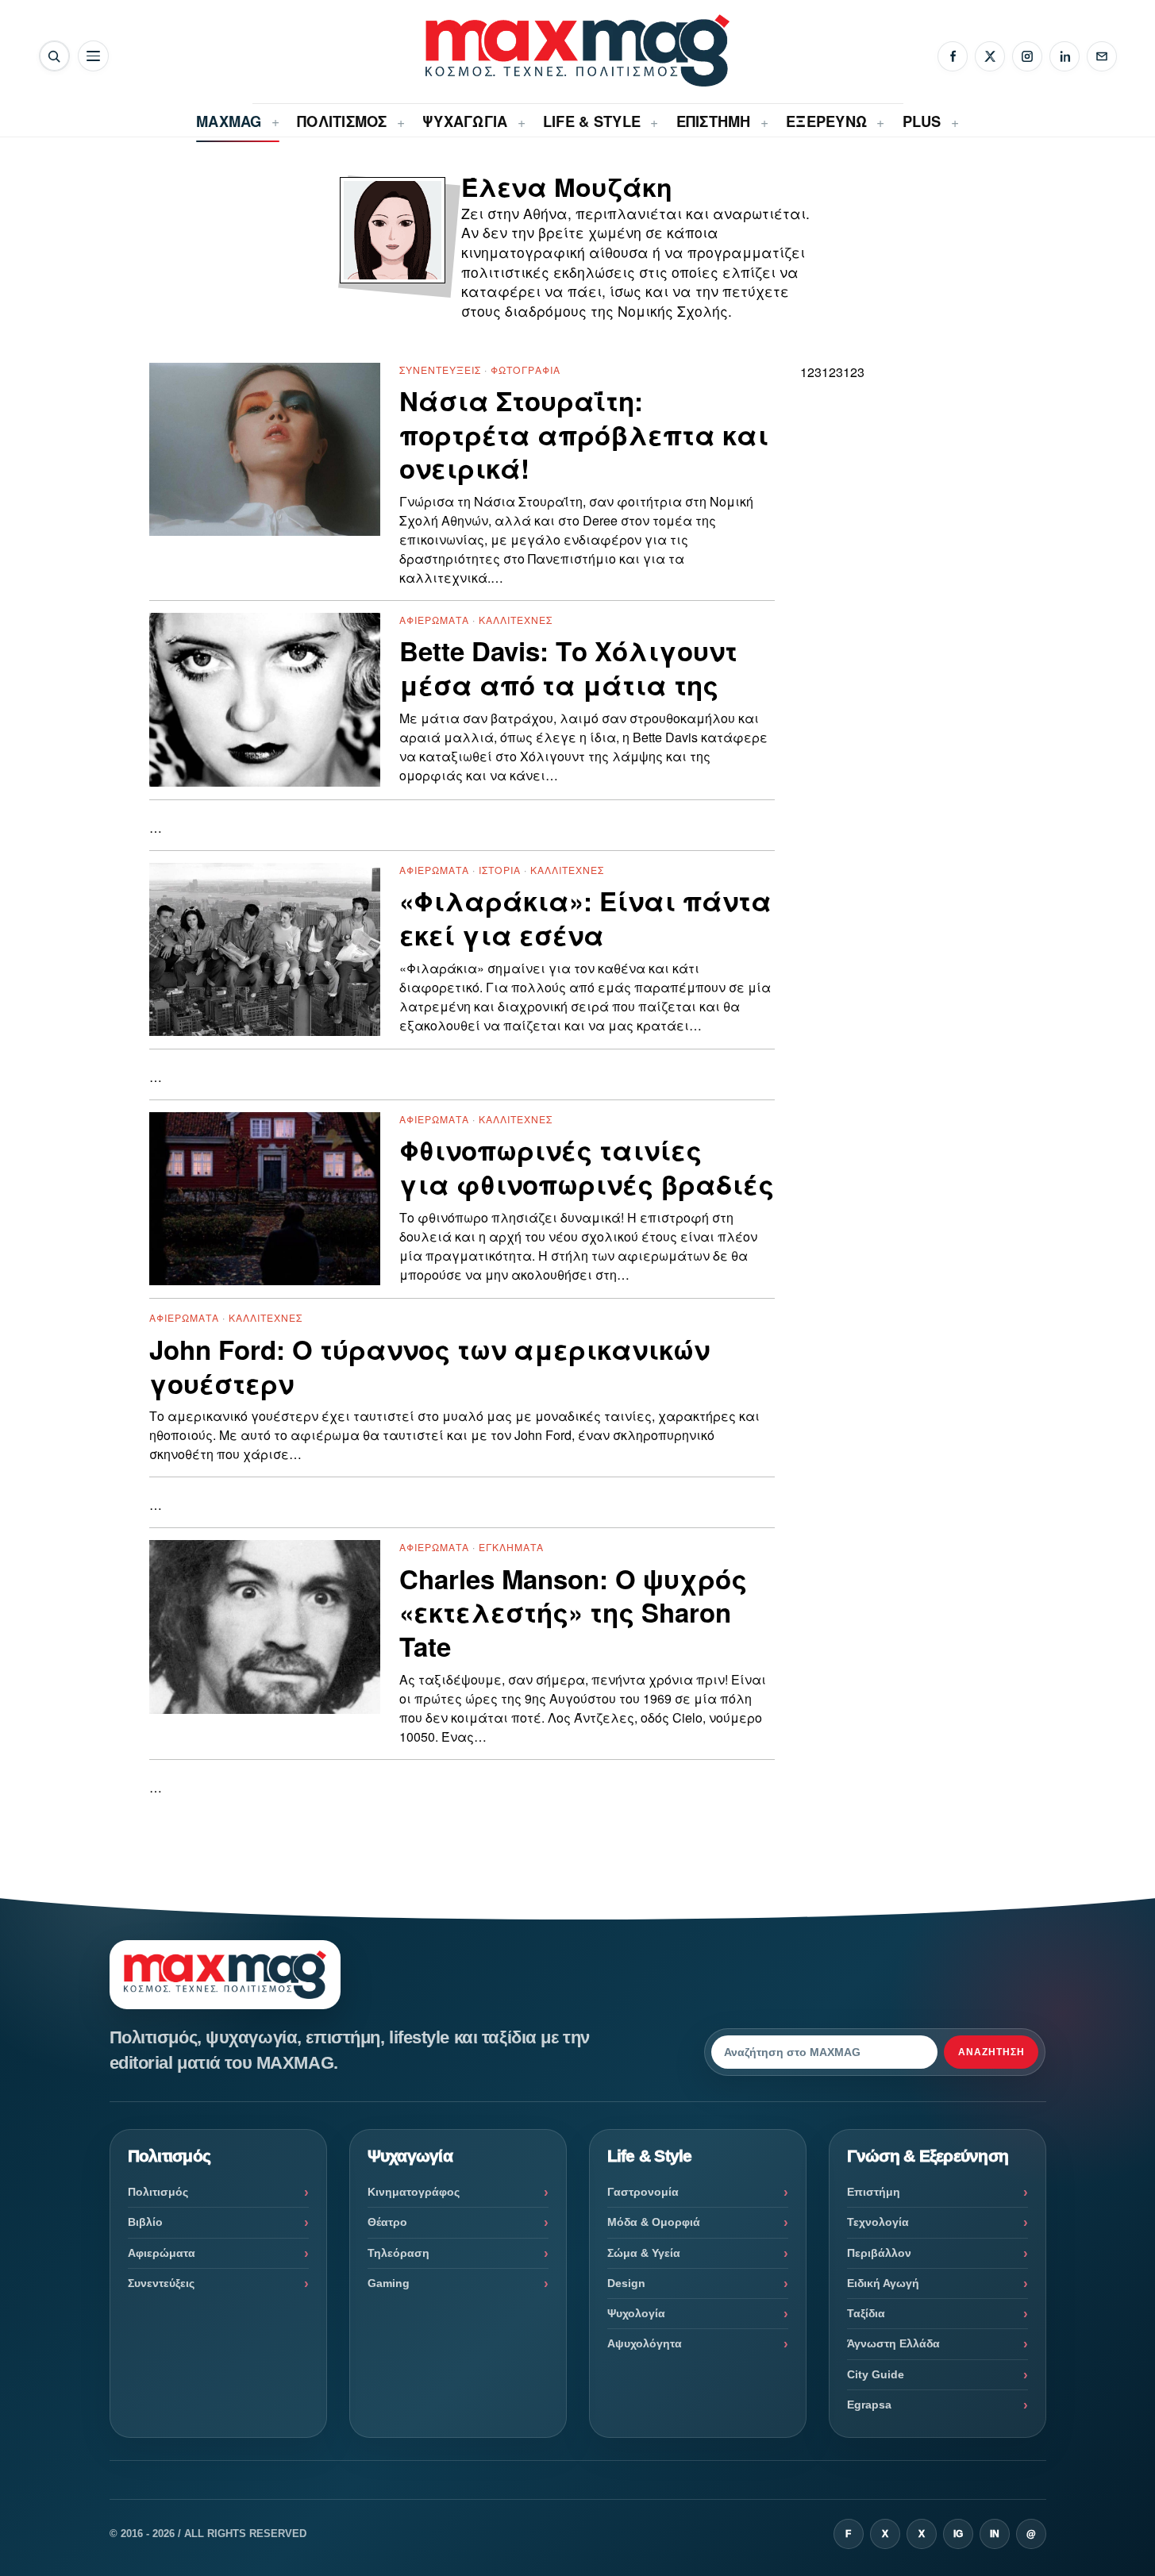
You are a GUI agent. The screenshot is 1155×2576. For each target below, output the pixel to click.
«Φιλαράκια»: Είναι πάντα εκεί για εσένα (585, 918)
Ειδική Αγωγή (883, 2283)
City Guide (876, 2374)
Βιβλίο (145, 2222)
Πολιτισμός (158, 2192)
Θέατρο (387, 2222)
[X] (990, 56)
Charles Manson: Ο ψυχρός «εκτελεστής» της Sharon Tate (573, 1613)
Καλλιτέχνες (516, 620)
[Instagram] (1027, 56)
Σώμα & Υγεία (644, 2253)
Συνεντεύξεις (440, 370)
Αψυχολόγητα (645, 2343)
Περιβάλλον (879, 2253)
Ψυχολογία (636, 2313)
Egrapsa (869, 2405)
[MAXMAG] (577, 50)
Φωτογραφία (526, 370)
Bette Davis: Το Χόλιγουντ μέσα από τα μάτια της (568, 668)
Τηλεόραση (398, 2253)
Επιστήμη (874, 2192)
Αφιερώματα (434, 620)
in (995, 2534)
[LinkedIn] (1065, 56)
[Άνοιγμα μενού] (93, 56)
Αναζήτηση (991, 2052)
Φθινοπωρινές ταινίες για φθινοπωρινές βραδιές (587, 1168)
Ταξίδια (866, 2313)
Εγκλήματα (511, 1547)
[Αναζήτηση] (54, 56)
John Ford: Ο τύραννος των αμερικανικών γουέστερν (429, 1367)
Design (626, 2283)
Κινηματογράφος (414, 2192)
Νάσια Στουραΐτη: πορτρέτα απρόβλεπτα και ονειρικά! (584, 435)
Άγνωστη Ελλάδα (893, 2343)
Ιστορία (500, 870)
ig (958, 2534)
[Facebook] (953, 56)
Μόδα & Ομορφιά (654, 2222)
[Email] (1102, 56)
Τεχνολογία (878, 2222)
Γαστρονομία (643, 2192)
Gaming (389, 2283)
